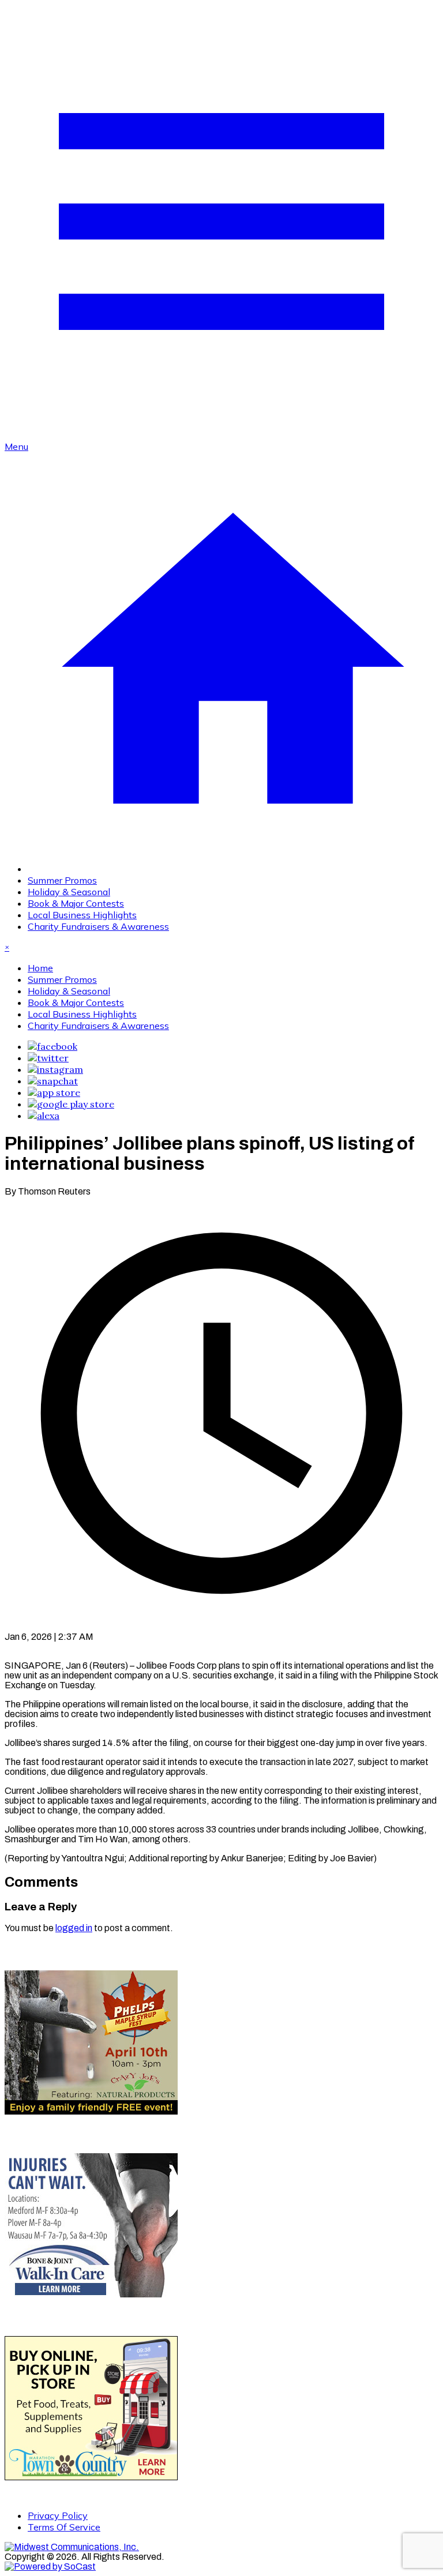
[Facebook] (52, 1046)
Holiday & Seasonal (69, 892)
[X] (48, 1058)
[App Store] (54, 1092)
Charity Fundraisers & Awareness (98, 926)
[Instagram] (55, 1069)
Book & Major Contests (76, 903)
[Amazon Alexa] (44, 1116)
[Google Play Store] (71, 1104)
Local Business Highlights (82, 915)
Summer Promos (62, 880)
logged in (74, 1928)
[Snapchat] (53, 1081)
